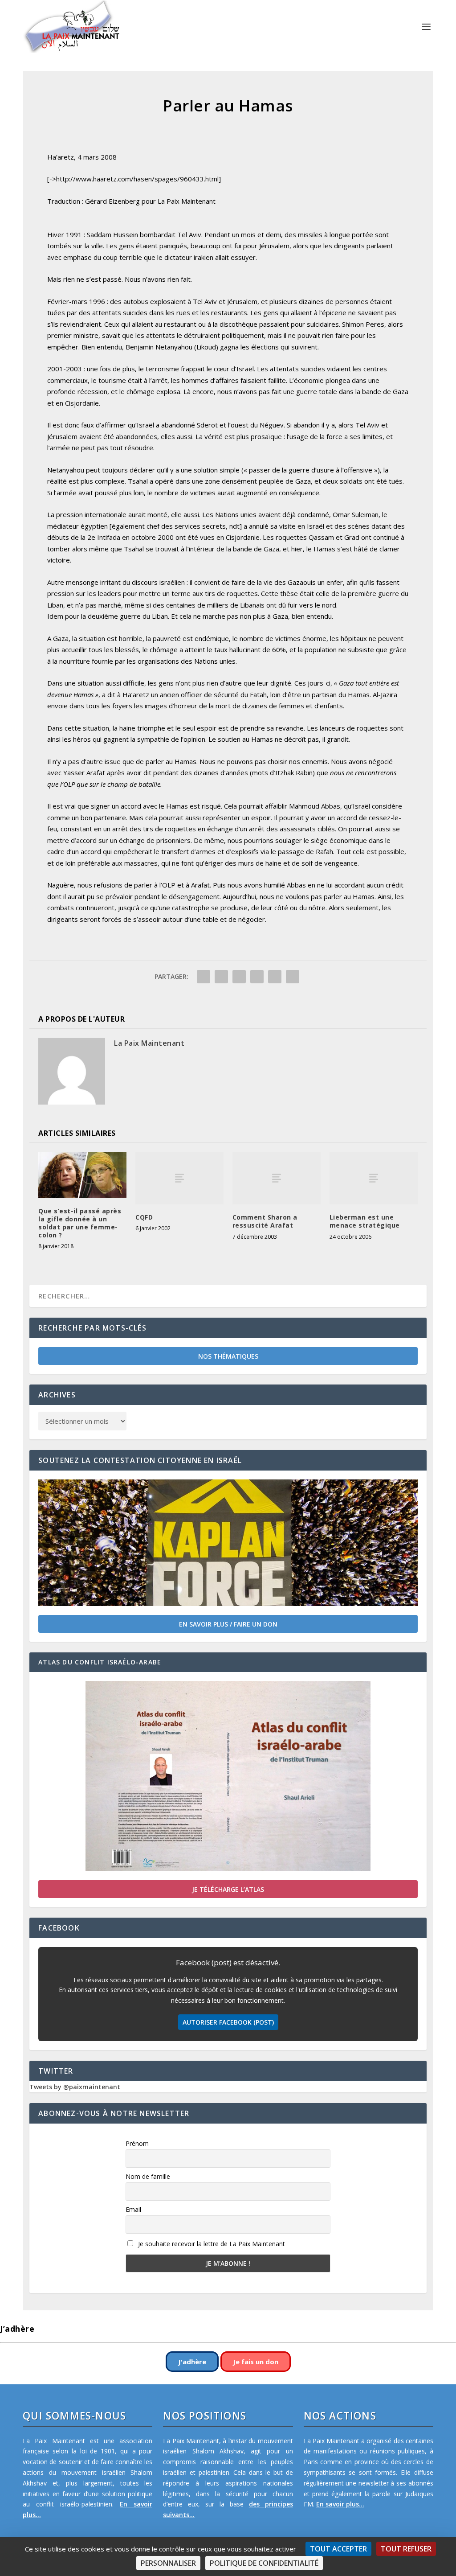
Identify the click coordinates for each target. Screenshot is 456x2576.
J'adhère (192, 2362)
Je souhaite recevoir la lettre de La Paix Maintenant (211, 2244)
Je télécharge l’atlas (228, 1889)
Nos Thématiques (228, 1356)
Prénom (137, 2143)
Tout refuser (406, 2549)
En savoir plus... (340, 2504)
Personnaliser (168, 2563)
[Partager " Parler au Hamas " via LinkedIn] (257, 977)
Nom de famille (148, 2176)
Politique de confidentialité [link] (264, 2563)
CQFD (144, 1217)
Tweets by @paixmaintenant (75, 2087)
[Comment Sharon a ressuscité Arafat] (277, 1178)
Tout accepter (338, 2549)
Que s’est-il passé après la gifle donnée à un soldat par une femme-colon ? (80, 1223)
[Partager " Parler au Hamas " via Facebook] (204, 977)
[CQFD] (179, 1178)
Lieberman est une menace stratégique (365, 1221)
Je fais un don (256, 2362)
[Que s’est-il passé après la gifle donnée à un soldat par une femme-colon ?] (82, 1175)
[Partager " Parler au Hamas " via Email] (275, 977)
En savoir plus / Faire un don (228, 1624)
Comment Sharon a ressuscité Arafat (265, 1221)
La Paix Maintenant (149, 1043)
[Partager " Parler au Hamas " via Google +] (239, 977)
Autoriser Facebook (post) (228, 2022)
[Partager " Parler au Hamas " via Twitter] (221, 977)
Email (133, 2209)
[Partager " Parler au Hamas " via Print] (293, 977)
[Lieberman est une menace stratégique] (374, 1178)
